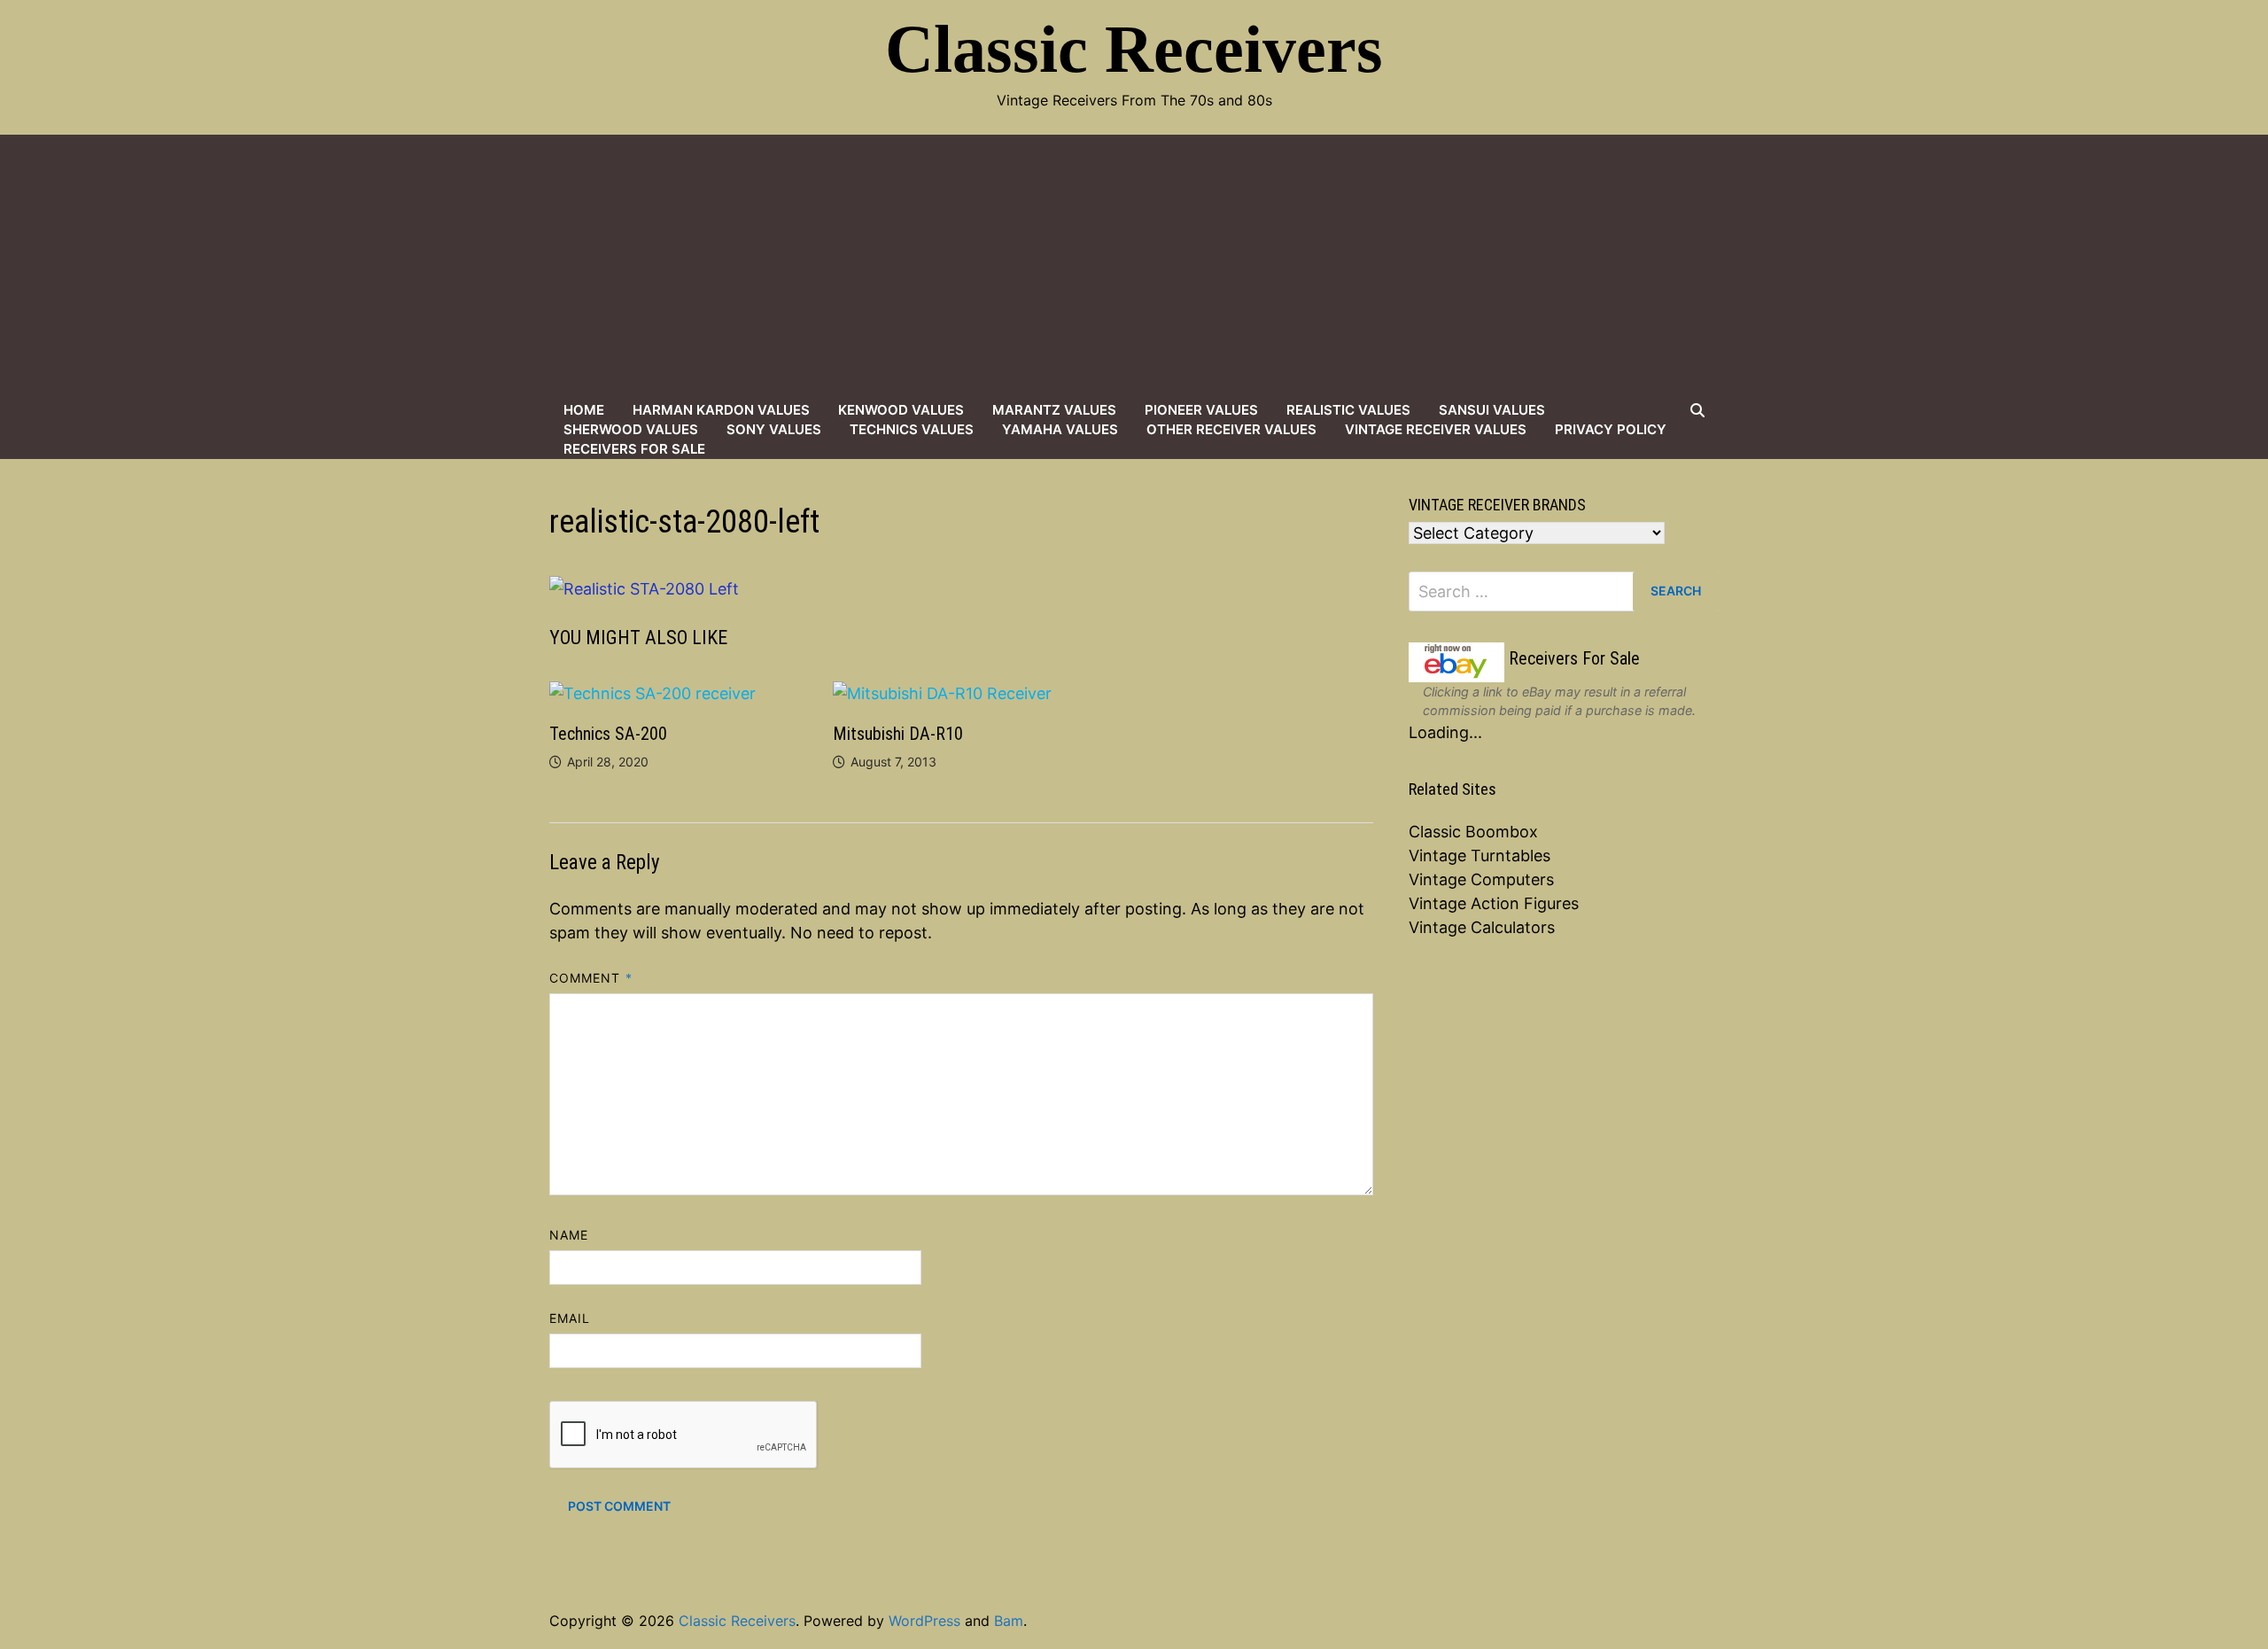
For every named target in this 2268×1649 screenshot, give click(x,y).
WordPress (924, 1621)
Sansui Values (1492, 410)
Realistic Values (1348, 410)
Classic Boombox (1473, 832)
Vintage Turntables (1480, 856)
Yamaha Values (1060, 429)
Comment (591, 978)
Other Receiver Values (1231, 429)
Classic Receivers (1134, 49)
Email (570, 1318)
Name (569, 1235)
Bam (1009, 1621)
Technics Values (912, 429)
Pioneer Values (1201, 410)
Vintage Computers (1481, 879)
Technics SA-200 (608, 734)
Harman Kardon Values (721, 410)
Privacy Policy (1611, 429)
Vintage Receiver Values (1436, 429)
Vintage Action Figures (1494, 903)
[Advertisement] (1134, 268)
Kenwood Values (901, 410)
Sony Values (774, 429)
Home (584, 410)
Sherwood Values (631, 429)
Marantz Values (1054, 410)
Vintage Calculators (1482, 927)
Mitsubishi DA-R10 (898, 734)
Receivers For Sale (634, 449)
